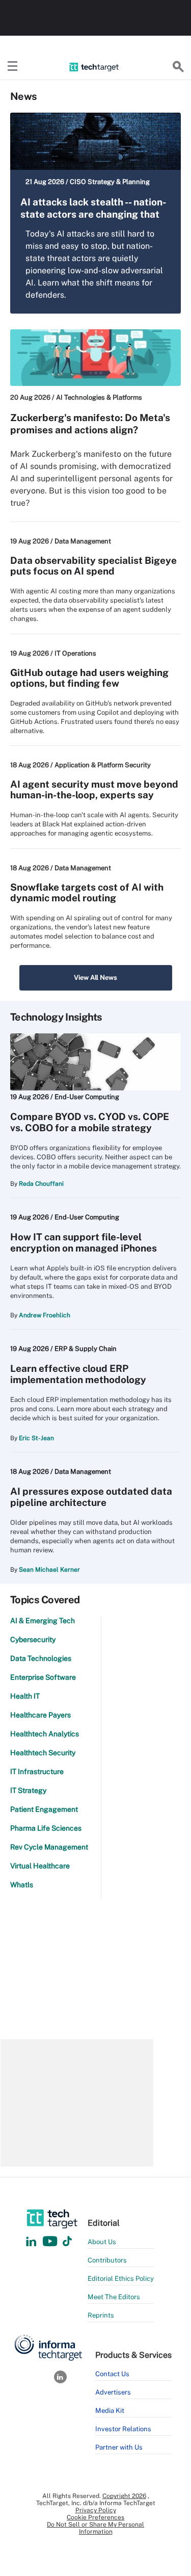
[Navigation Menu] (13, 67)
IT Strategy (28, 1790)
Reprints (101, 2315)
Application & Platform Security (103, 765)
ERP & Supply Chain (86, 1349)
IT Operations (75, 653)
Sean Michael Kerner (49, 1570)
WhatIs (22, 1885)
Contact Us (112, 2374)
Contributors (107, 2260)
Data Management (83, 541)
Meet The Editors (114, 2297)
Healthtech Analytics (45, 1734)
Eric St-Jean (36, 1438)
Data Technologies (41, 1658)
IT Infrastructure (37, 1772)
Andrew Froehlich (45, 1315)
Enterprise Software (43, 1677)
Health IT (25, 1696)
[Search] (178, 67)
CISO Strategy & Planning (110, 182)
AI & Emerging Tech (43, 1621)
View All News (95, 978)
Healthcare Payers (40, 1715)
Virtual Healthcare (40, 1866)
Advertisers (113, 2392)
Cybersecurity (33, 1640)
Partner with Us (119, 2447)
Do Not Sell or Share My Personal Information (95, 2528)
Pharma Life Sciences (46, 1828)
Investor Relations (123, 2429)
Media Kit (110, 2411)
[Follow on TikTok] (67, 2242)
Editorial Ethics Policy (121, 2279)
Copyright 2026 (124, 2496)
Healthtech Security (43, 1753)
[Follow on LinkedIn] (31, 2242)
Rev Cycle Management (49, 1847)
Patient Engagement (44, 1809)
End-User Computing (87, 1097)
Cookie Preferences (95, 2517)
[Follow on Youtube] (51, 2242)
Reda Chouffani (41, 1184)
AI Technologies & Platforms (99, 397)
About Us (102, 2242)
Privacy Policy (96, 2510)
